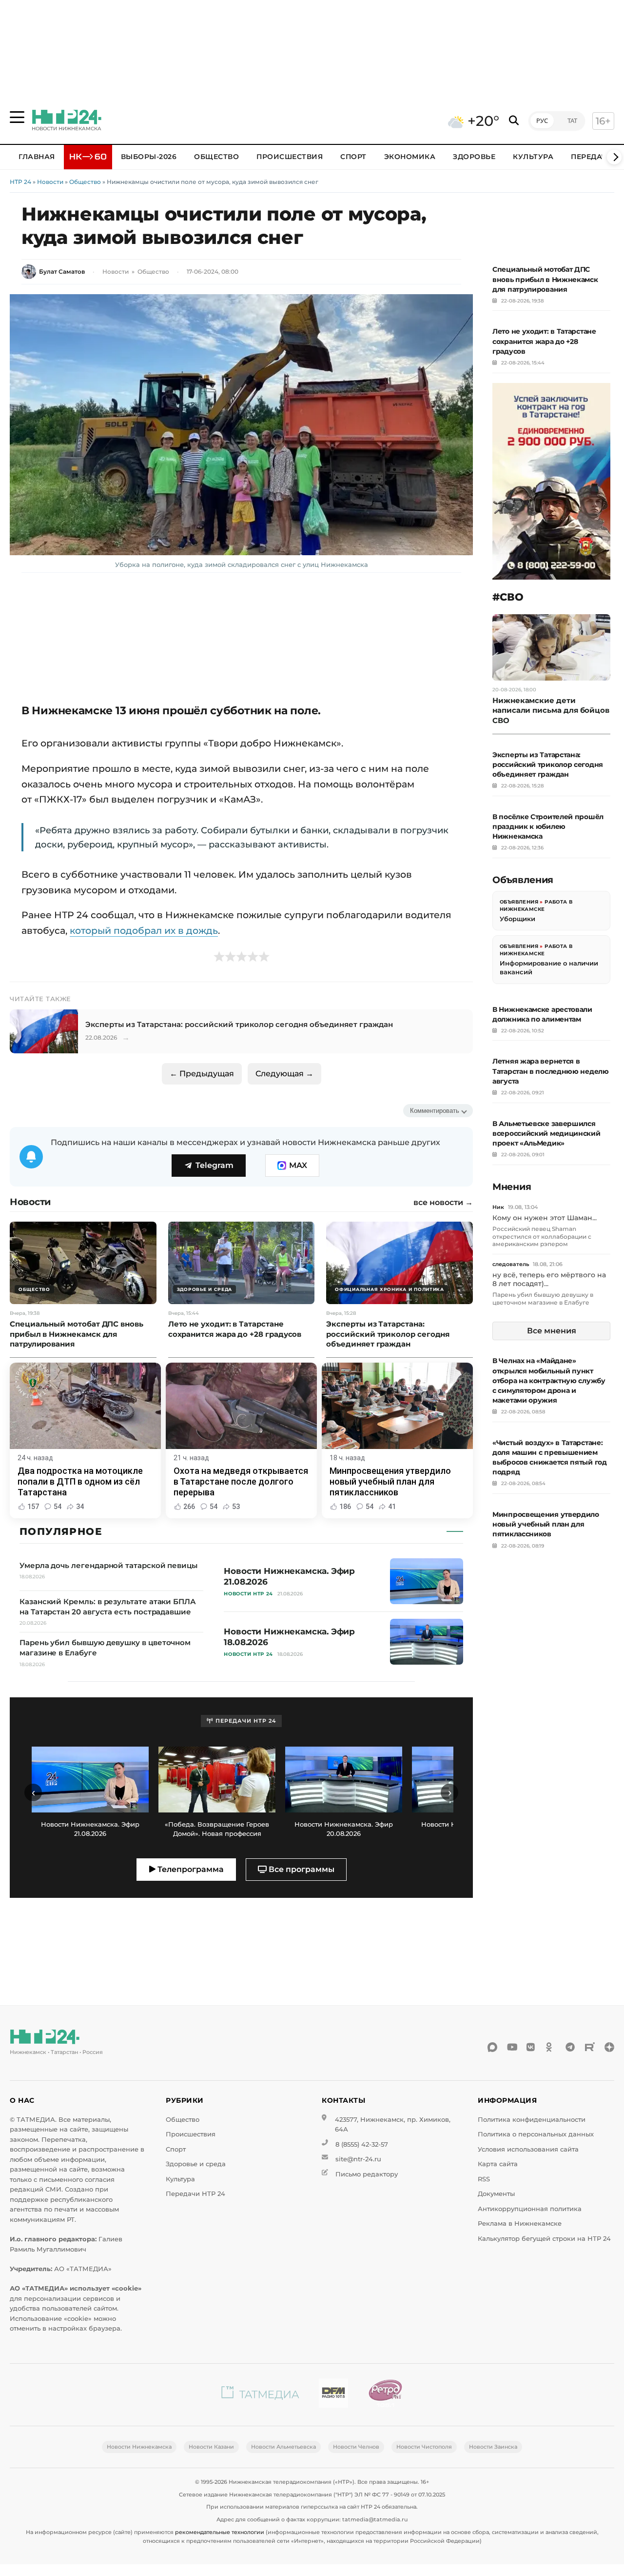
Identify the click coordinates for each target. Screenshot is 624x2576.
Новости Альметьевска (283, 2447)
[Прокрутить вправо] (614, 157)
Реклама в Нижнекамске (520, 2224)
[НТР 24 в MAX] (492, 2047)
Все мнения (552, 1331)
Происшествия (290, 157)
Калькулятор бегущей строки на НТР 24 (544, 2239)
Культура (533, 157)
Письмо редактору (367, 2174)
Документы (496, 2194)
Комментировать (435, 1111)
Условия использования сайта (528, 2149)
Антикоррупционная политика (530, 2209)
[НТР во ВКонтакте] (531, 2047)
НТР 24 (20, 182)
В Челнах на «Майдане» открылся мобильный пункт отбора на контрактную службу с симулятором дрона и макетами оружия (549, 1380)
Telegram (214, 1165)
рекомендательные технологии (220, 2532)
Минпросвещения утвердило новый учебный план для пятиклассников (546, 1524)
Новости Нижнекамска (139, 2447)
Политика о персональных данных (536, 2134)
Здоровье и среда (196, 2164)
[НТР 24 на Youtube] (512, 2047)
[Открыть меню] (17, 117)
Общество (216, 157)
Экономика (410, 157)
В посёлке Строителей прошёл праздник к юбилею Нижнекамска (548, 826)
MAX (298, 1165)
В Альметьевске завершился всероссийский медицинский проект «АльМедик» (546, 1133)
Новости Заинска (493, 2447)
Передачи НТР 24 (195, 2194)
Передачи (592, 157)
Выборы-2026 (149, 157)
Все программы (301, 1869)
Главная (37, 157)
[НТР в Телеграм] (570, 2047)
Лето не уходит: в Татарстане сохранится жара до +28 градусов (544, 341)
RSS (484, 2179)
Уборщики (517, 919)
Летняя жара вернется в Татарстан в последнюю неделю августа (551, 1071)
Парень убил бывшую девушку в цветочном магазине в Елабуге (543, 1298)
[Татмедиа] (260, 2395)
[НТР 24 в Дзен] (609, 2047)
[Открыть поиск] (514, 121)
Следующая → (284, 1074)
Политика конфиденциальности (532, 2120)
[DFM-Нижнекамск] (333, 2395)
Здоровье (474, 157)
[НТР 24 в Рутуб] (590, 2047)
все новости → (443, 1203)
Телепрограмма (190, 1869)
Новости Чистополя (424, 2447)
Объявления (519, 902)
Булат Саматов (62, 272)
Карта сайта (498, 2164)
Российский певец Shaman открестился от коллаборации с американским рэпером (542, 1236)
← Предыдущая (202, 1074)
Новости (50, 182)
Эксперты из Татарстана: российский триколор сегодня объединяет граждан (548, 765)
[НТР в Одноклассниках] (551, 2047)
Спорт (353, 157)
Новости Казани (211, 2447)
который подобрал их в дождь (144, 930)
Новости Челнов (356, 2447)
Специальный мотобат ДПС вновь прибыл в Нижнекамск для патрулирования (545, 279)
